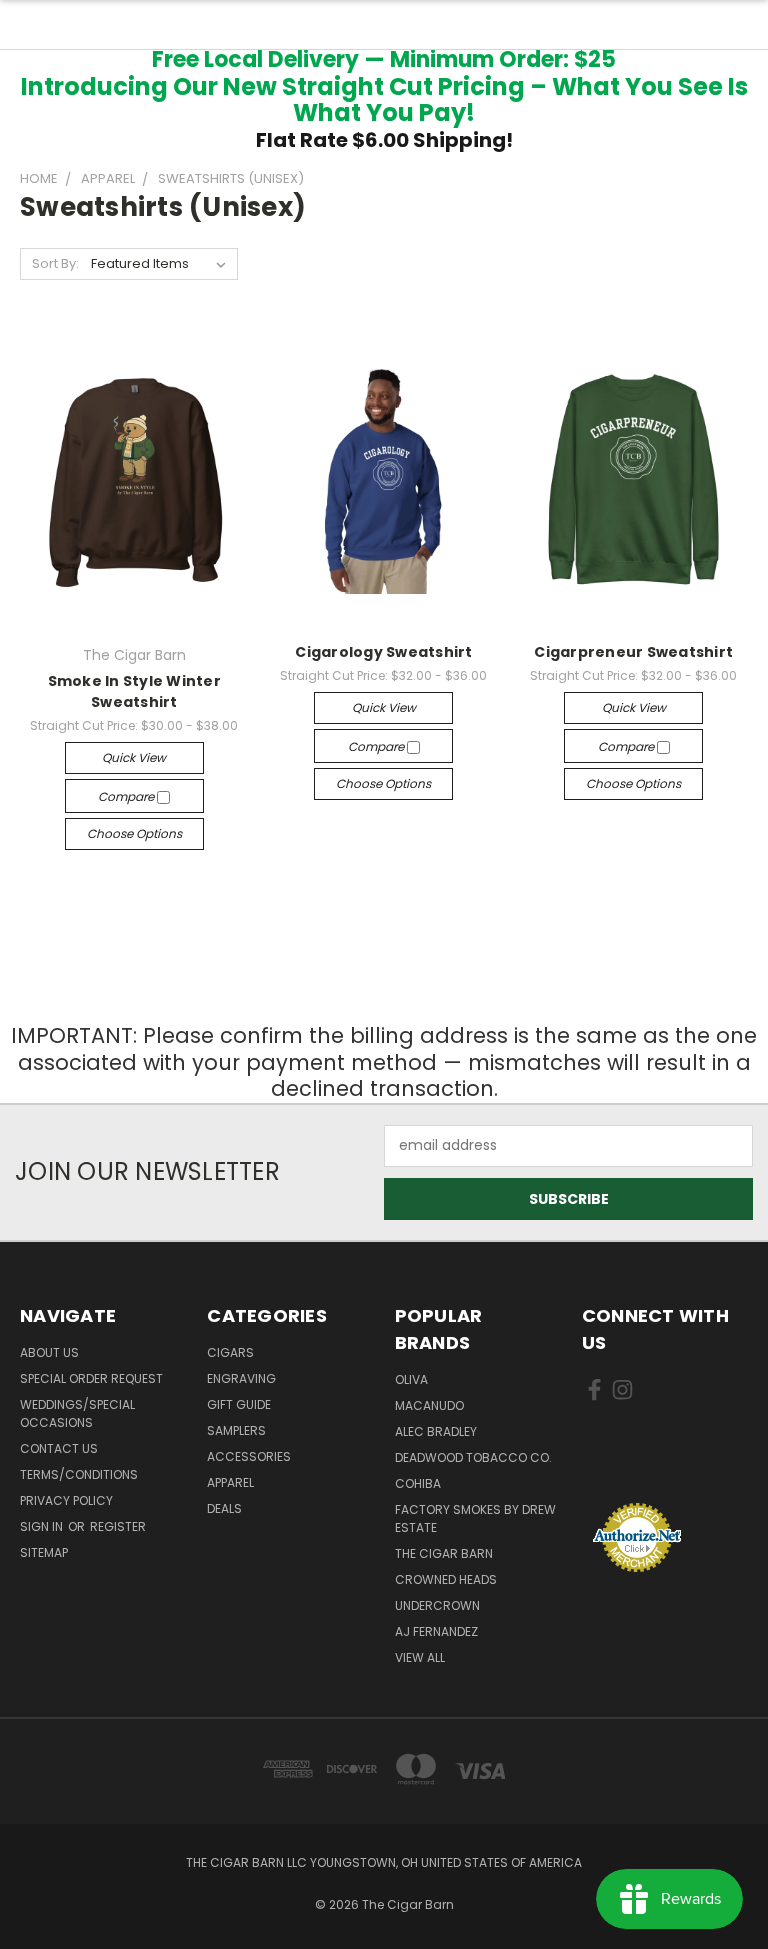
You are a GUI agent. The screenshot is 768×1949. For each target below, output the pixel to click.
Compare (127, 796)
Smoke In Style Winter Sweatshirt (134, 691)
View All (420, 1657)
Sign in (43, 1526)
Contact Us (59, 1448)
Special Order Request (91, 1378)
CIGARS (230, 1352)
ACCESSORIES (249, 1456)
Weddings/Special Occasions (77, 1413)
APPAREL (230, 1482)
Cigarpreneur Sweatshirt (633, 652)
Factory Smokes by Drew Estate (475, 1518)
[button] (665, 1464)
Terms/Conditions (79, 1474)
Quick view (134, 757)
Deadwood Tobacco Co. (473, 1457)
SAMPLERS (236, 1430)
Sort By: (55, 263)
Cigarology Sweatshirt (383, 652)
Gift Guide (239, 1404)
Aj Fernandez (436, 1631)
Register (118, 1526)
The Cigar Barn (444, 1553)
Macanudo (429, 1405)
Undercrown (437, 1605)
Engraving (241, 1378)
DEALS (224, 1508)
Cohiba (418, 1483)
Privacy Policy (66, 1500)
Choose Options (134, 833)
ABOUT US (49, 1352)
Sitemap (44, 1552)
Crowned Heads (446, 1579)
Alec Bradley (436, 1431)
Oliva (411, 1379)
